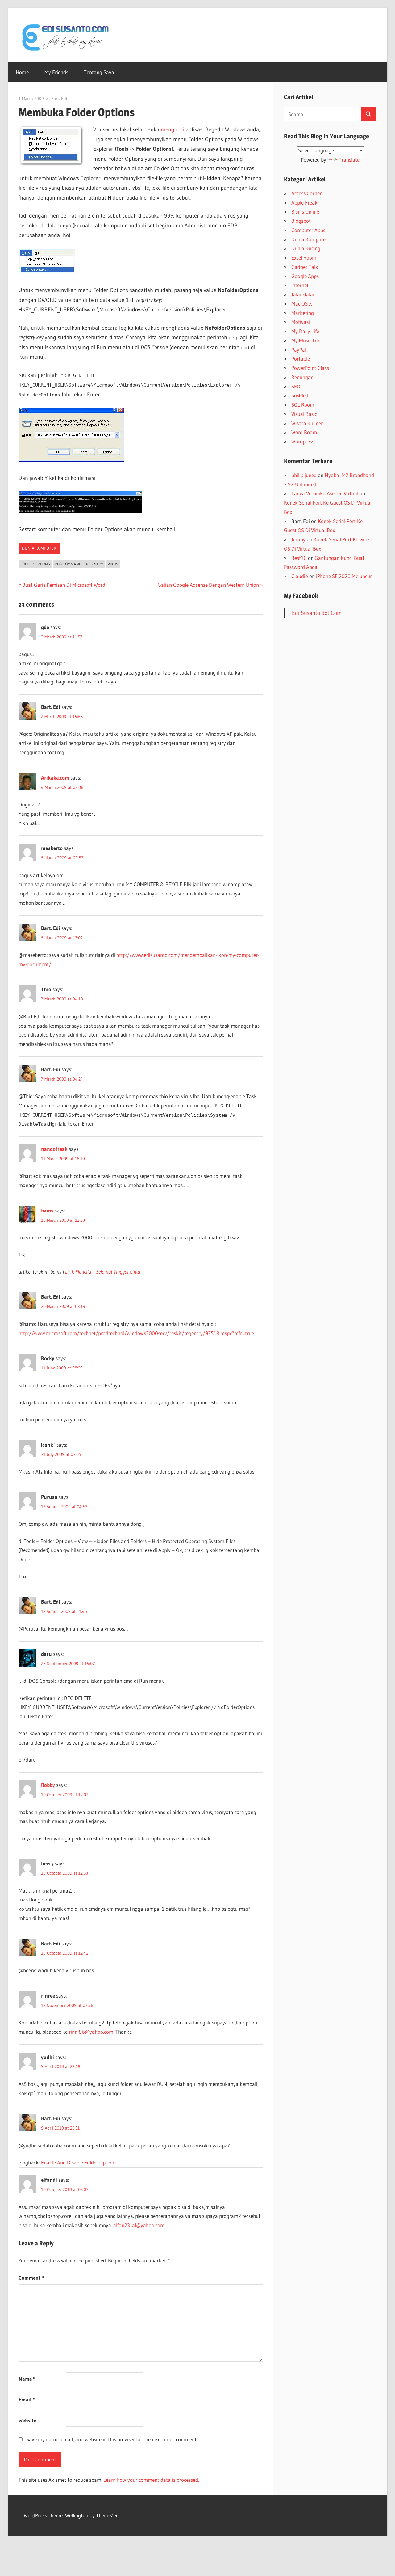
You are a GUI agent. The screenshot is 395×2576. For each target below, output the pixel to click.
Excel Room (304, 258)
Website (27, 2420)
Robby (48, 1785)
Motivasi (301, 322)
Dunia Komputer (39, 548)
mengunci (173, 129)
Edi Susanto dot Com (317, 613)
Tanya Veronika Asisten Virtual (325, 493)
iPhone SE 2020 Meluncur (344, 576)
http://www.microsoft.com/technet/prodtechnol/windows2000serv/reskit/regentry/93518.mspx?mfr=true (136, 1333)
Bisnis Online (305, 211)
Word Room (304, 432)
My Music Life (306, 340)
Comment (31, 2278)
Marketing (303, 313)
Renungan (302, 377)
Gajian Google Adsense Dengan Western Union (208, 585)
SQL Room (303, 405)
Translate (349, 160)
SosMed (300, 395)
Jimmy (298, 539)
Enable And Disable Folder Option (78, 2162)
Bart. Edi (59, 99)
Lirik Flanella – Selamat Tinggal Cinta (103, 1272)
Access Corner (306, 193)
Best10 (299, 558)
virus (113, 564)
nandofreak (54, 1149)
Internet (300, 285)
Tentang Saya (99, 72)
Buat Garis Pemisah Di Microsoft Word (64, 585)
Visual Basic (304, 414)
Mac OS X (302, 304)
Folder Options (35, 564)
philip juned (304, 475)
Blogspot (301, 221)
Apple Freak (304, 203)
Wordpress (303, 441)
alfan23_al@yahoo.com (139, 2225)
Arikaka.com (55, 778)
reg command (68, 564)
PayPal (299, 350)
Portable (301, 359)
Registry (95, 564)
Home (22, 72)
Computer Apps (308, 230)
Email (27, 2399)
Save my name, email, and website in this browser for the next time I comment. (112, 2439)
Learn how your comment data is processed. (151, 2480)
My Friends (56, 72)
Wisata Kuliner (307, 423)
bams (47, 1210)
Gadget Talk (305, 267)
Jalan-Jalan (304, 294)
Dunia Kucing (306, 248)
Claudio (300, 576)
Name (27, 2379)
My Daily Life (305, 331)
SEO (296, 386)
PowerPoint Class (310, 368)
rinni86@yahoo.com (91, 2032)
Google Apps (305, 276)
